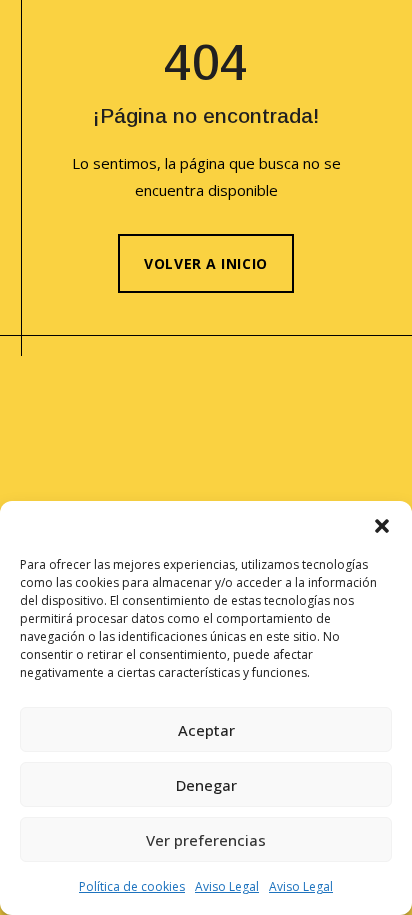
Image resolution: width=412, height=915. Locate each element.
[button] (382, 526)
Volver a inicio (205, 263)
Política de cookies (132, 886)
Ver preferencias (206, 840)
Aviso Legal (227, 886)
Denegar (206, 785)
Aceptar (206, 730)
